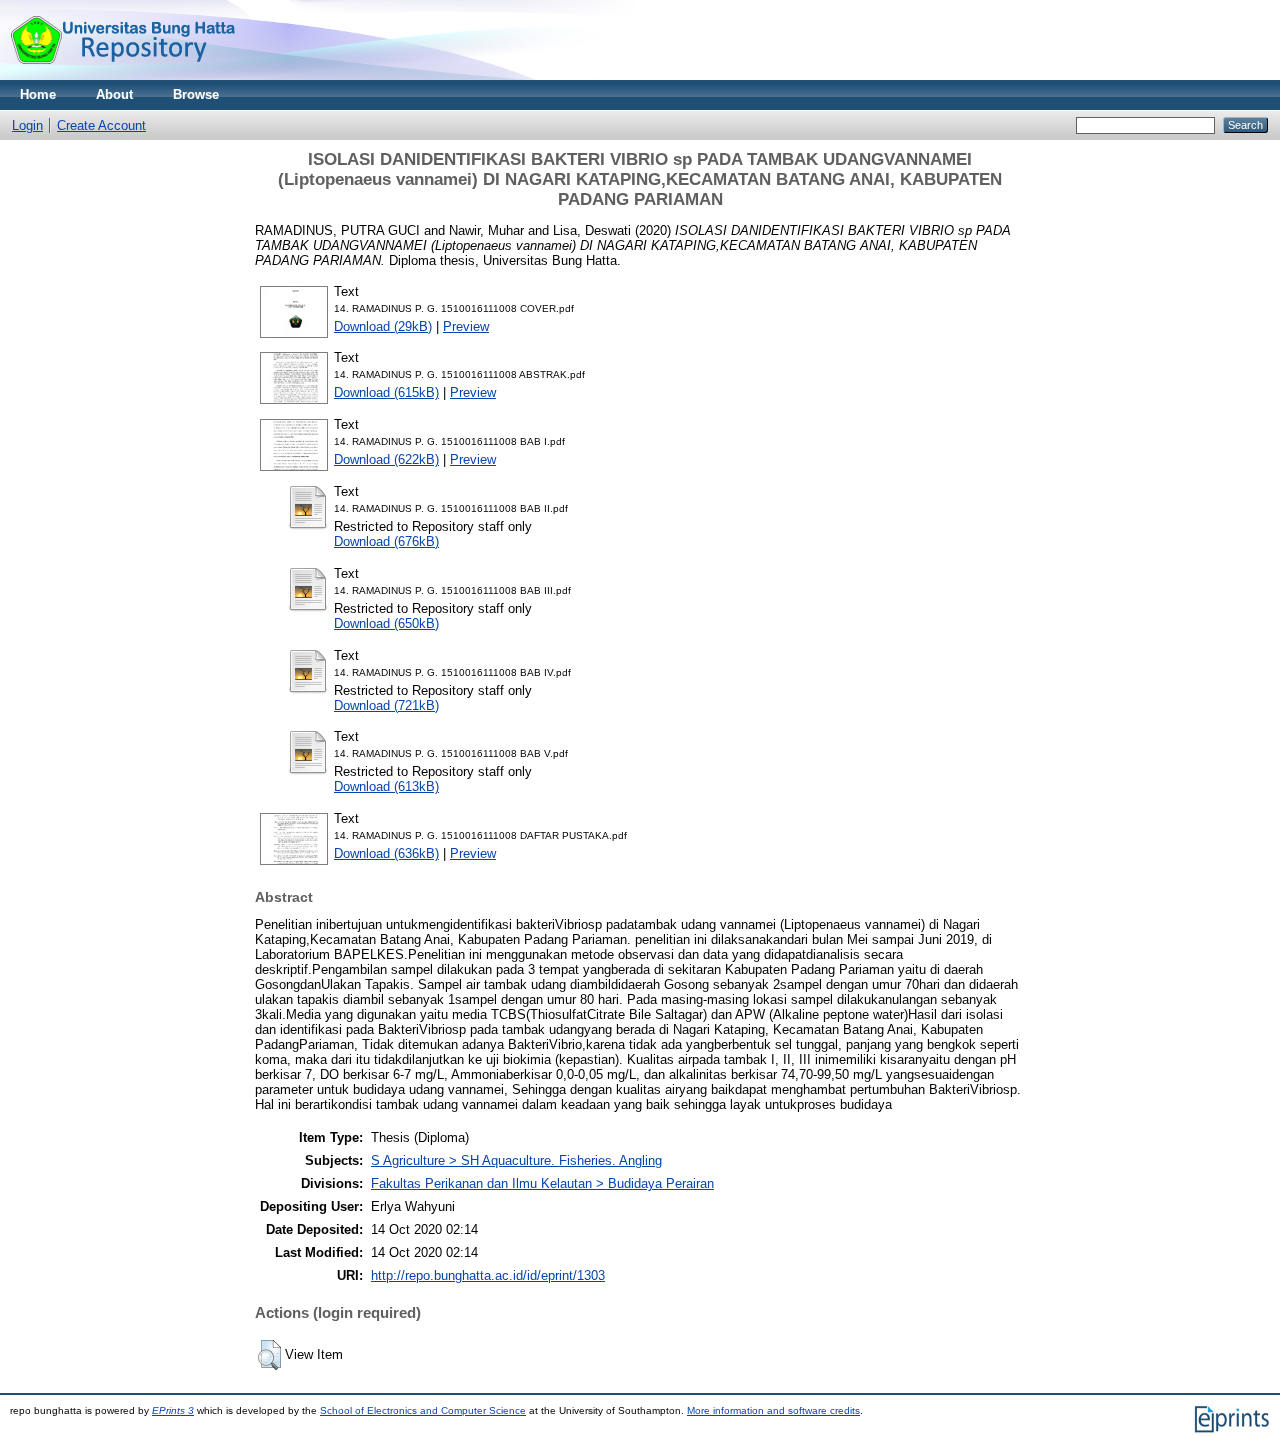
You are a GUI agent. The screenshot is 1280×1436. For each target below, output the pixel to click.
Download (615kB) (386, 392)
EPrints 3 (173, 1410)
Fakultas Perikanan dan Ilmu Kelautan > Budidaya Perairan (542, 1183)
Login (27, 125)
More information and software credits (773, 1410)
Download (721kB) (386, 705)
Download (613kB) (386, 786)
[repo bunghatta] (122, 75)
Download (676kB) (386, 541)
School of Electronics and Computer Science (423, 1410)
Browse (196, 94)
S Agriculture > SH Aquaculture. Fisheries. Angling (516, 1160)
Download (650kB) (386, 623)
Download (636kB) (386, 853)
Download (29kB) (383, 326)
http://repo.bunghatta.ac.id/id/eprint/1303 (488, 1275)
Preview (466, 326)
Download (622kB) (386, 459)
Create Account (101, 125)
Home (38, 94)
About (114, 94)
